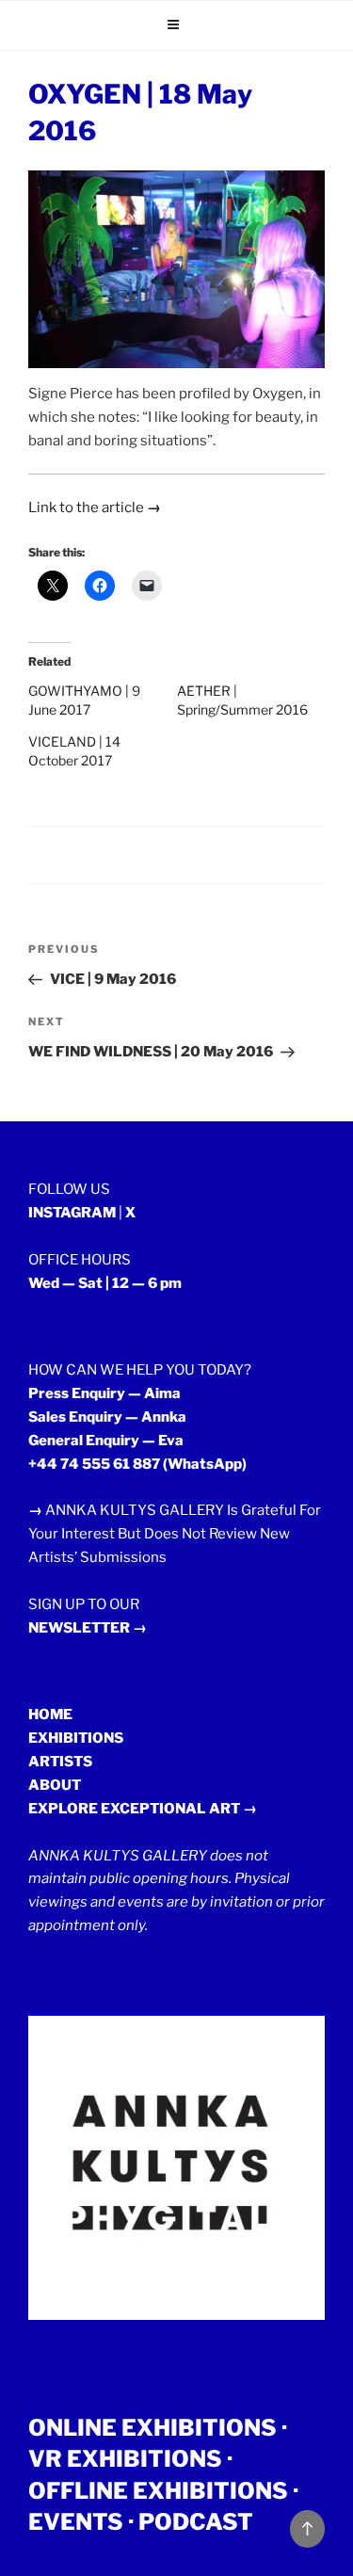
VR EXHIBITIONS (125, 2459)
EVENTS (76, 2522)
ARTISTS (60, 1762)
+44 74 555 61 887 (94, 1464)
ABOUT (55, 1785)
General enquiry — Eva (106, 1441)
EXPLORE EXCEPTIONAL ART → (143, 1809)
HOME (50, 1715)
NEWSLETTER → (88, 1628)
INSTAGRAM (72, 1213)
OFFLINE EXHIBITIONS (158, 2491)
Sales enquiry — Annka (107, 1417)
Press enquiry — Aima (104, 1393)
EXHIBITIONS (76, 1738)
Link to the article (95, 507)
